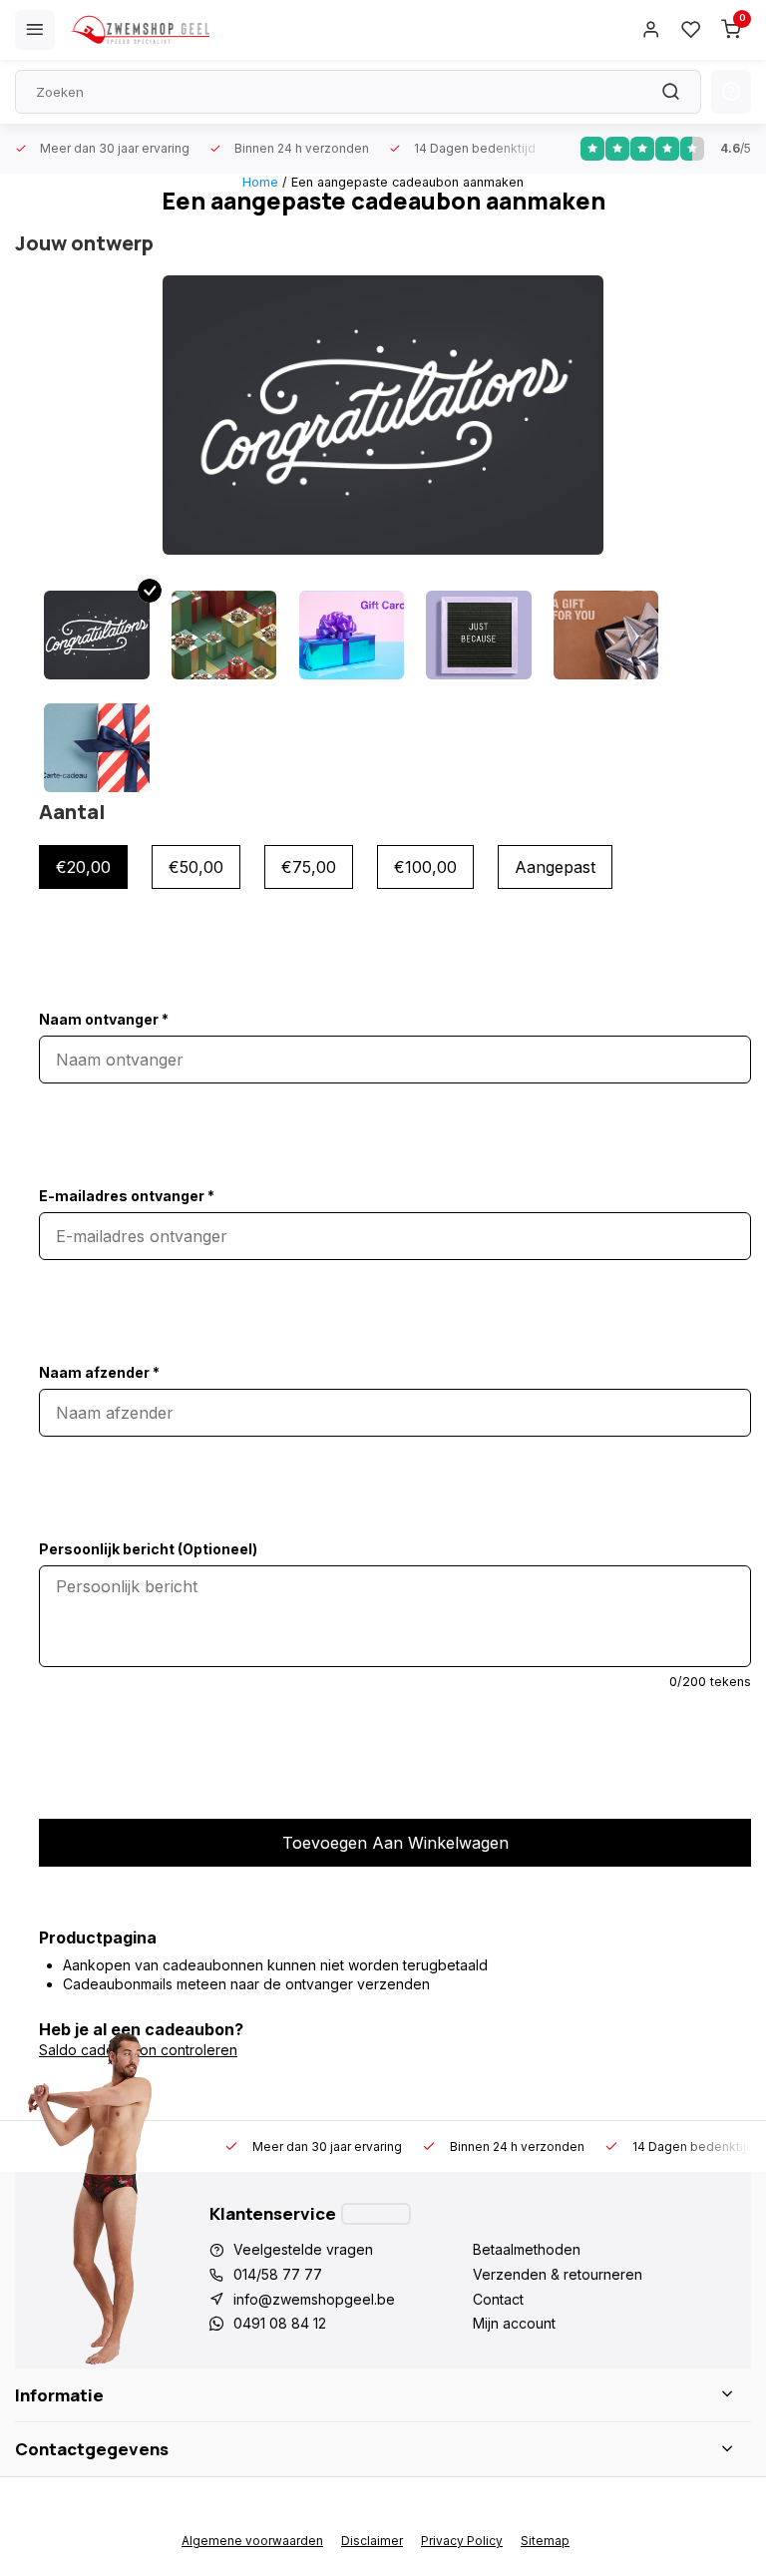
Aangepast (555, 867)
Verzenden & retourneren (558, 2274)
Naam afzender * (99, 1372)
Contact (498, 2299)
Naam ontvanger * (104, 1019)
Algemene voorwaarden (252, 2541)
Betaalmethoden (527, 2249)
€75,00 (309, 867)
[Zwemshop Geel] (140, 30)
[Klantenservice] (376, 2214)
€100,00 (425, 867)
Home (260, 182)
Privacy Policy (462, 2541)
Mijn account (514, 2323)
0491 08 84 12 (280, 2323)
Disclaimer (372, 2541)
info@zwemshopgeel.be (314, 2299)
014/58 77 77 (278, 2274)
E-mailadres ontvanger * (127, 1196)
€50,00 (196, 867)
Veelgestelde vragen (303, 2249)
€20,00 (83, 867)
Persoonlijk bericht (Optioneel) (148, 1549)
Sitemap (545, 2541)
